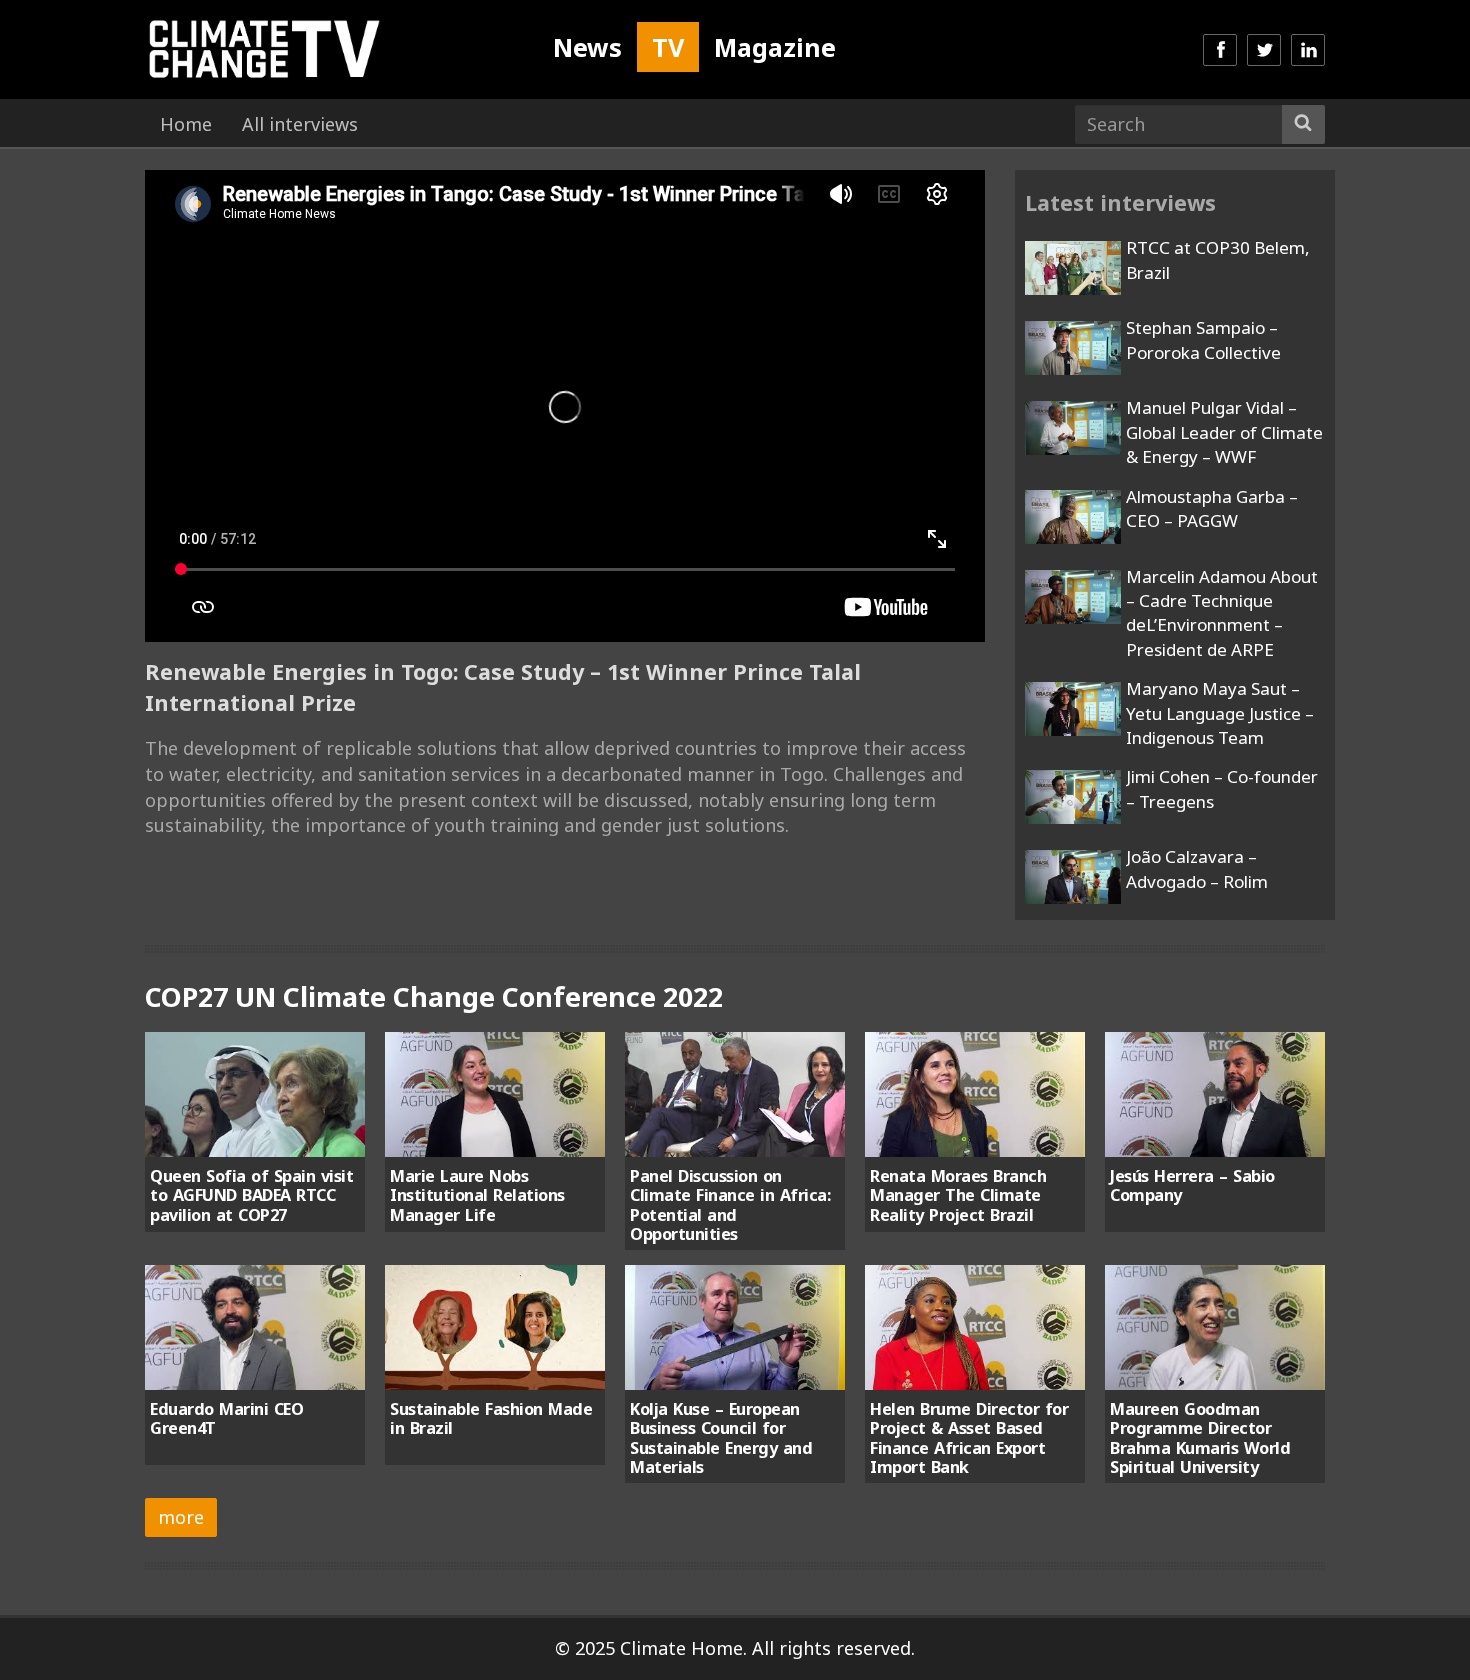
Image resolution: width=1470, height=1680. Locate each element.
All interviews (300, 124)
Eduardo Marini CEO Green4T (226, 1418)
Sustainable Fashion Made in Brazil (491, 1418)
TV (668, 47)
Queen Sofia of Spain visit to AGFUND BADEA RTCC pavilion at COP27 (251, 1195)
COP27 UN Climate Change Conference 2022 (434, 996)
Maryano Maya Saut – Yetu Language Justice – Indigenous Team (1220, 713)
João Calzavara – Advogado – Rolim (1197, 868)
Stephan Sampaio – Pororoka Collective (1203, 339)
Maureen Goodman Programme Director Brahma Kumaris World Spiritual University (1200, 1438)
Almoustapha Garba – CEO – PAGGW (1212, 508)
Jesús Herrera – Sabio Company (1192, 1185)
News (587, 47)
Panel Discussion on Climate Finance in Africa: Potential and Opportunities (730, 1205)
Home (186, 124)
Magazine (775, 47)
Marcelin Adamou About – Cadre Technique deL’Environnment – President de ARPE (1222, 613)
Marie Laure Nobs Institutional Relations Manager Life (477, 1195)
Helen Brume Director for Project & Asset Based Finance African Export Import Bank (969, 1438)
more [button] (181, 1517)
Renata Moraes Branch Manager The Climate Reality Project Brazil (958, 1195)
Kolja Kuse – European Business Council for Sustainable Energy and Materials (721, 1438)
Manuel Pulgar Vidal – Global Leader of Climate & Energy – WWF (1224, 432)
